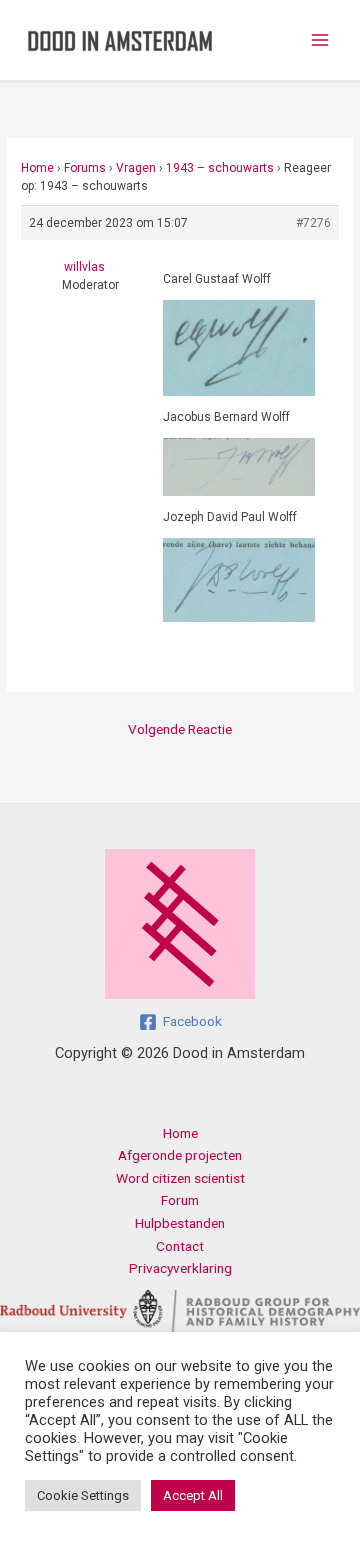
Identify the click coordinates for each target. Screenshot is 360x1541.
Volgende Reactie (180, 729)
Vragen (136, 168)
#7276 (313, 223)
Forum (180, 1200)
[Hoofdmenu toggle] (320, 40)
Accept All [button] (193, 1495)
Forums (85, 168)
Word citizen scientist (180, 1178)
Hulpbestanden (180, 1223)
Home (37, 168)
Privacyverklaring (180, 1268)
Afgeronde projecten (180, 1155)
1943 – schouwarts (220, 168)
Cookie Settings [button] (83, 1495)
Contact (180, 1246)
